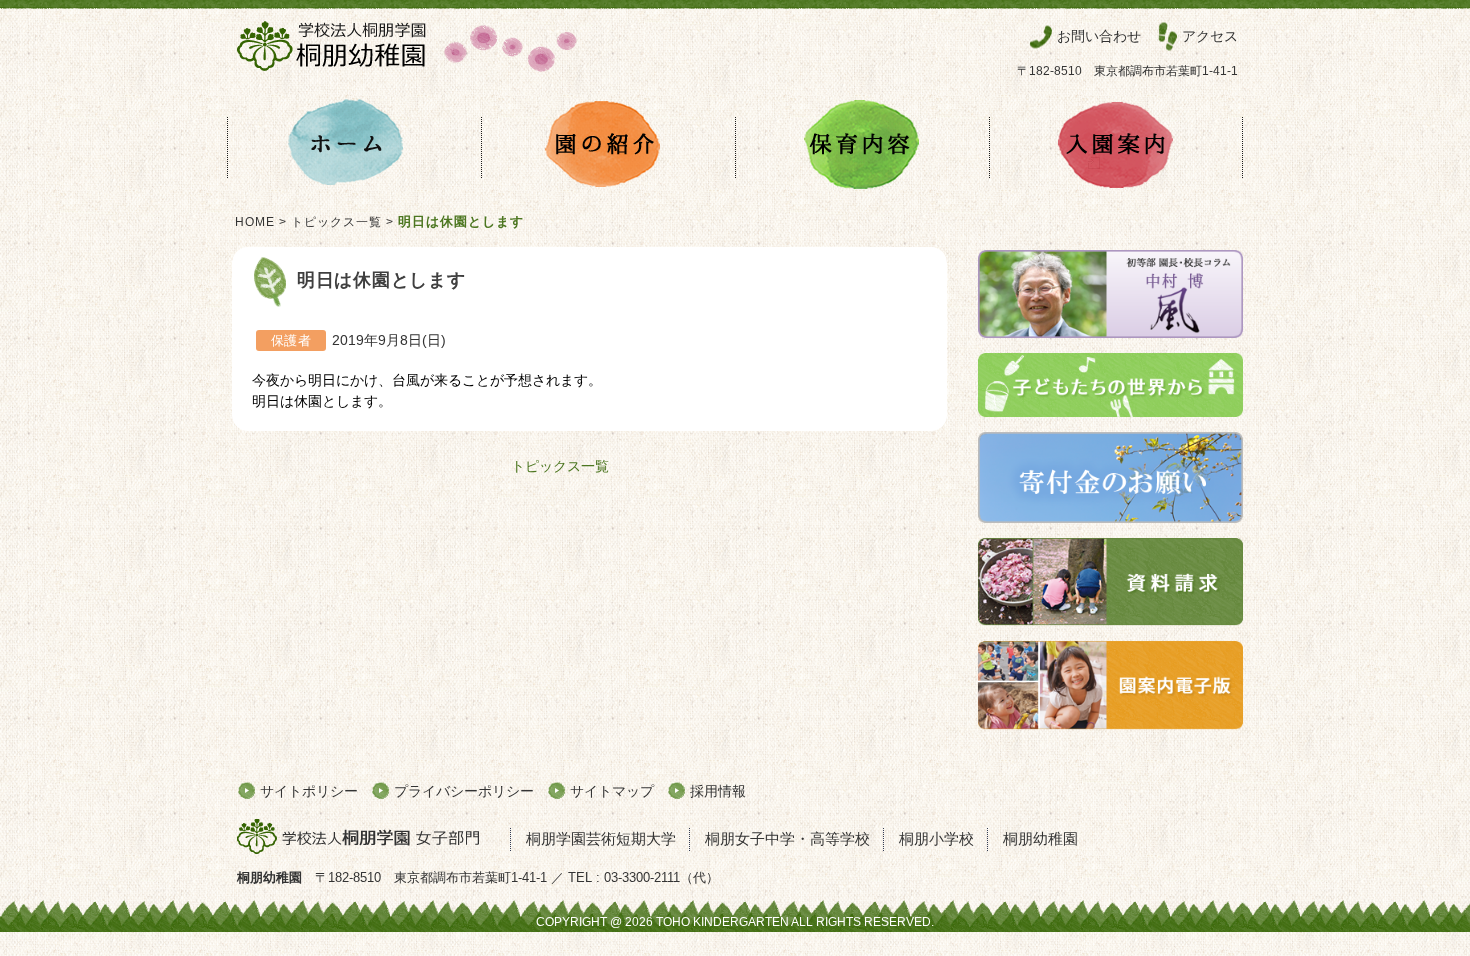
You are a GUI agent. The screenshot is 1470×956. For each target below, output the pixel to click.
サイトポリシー (309, 791)
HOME (255, 222)
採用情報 (718, 791)
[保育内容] (862, 147)
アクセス (1210, 36)
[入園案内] (1116, 147)
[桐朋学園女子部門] (367, 838)
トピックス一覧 (336, 222)
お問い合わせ (1099, 36)
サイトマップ (612, 791)
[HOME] (354, 147)
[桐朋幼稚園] (407, 76)
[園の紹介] (608, 147)
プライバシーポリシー (464, 791)
